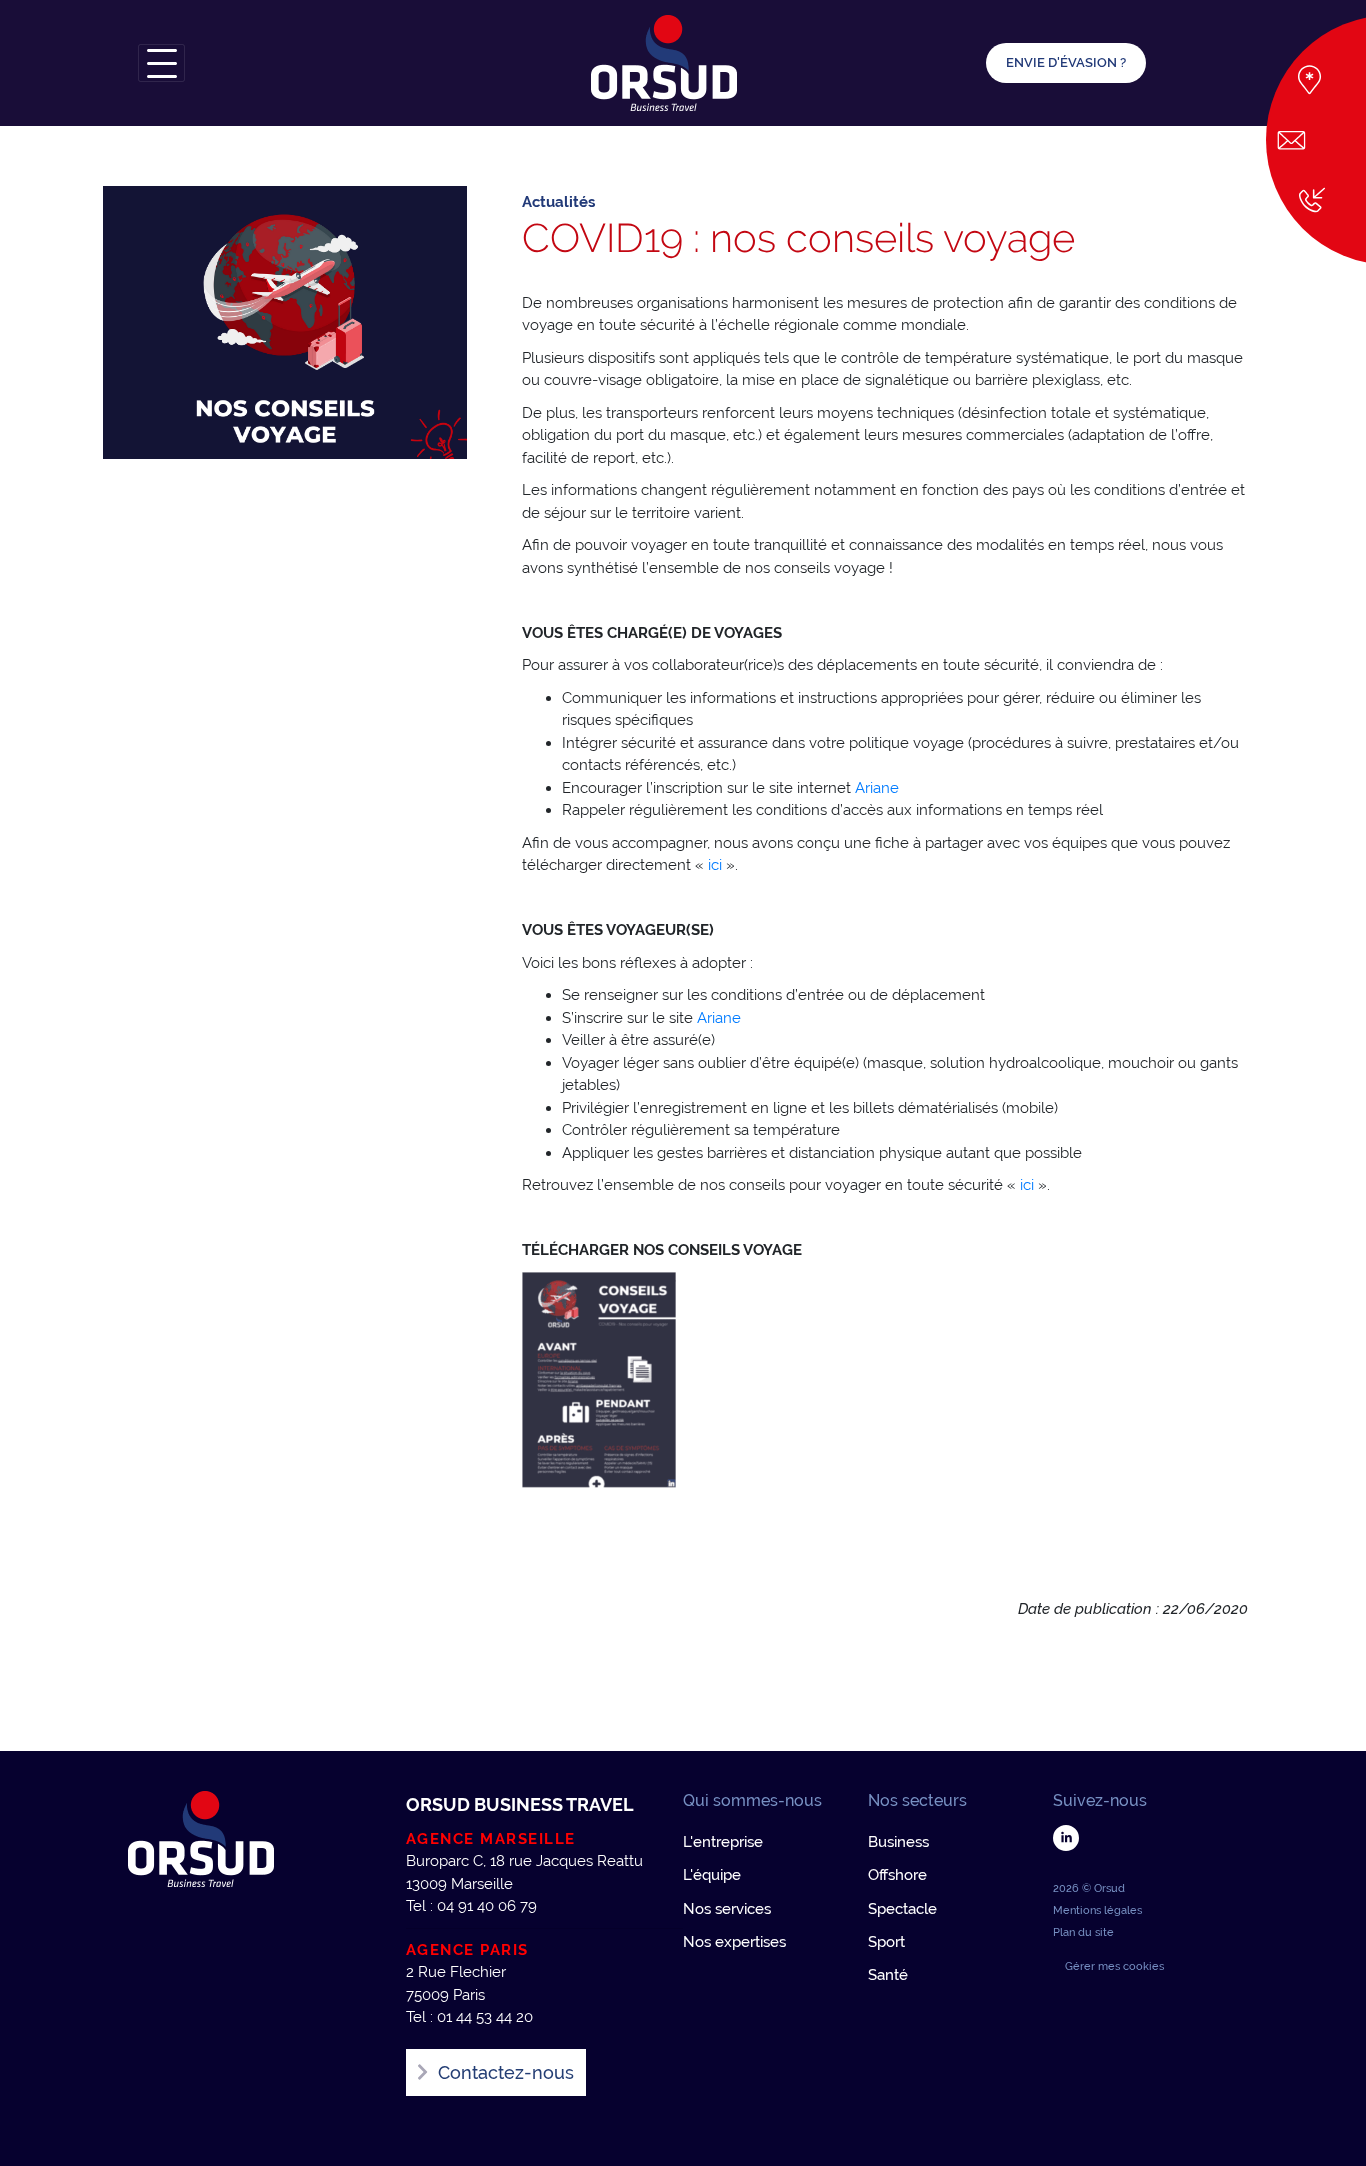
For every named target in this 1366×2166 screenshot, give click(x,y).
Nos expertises (734, 1942)
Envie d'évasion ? (1066, 62)
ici (717, 865)
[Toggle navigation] (161, 62)
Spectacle (902, 1909)
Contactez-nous (506, 2072)
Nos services (727, 1909)
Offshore (897, 1875)
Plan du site (1083, 1932)
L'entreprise (723, 1842)
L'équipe (712, 1875)
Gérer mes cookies (1114, 1966)
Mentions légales (1097, 1910)
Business (898, 1842)
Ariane (877, 788)
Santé (888, 1975)
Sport (886, 1942)
